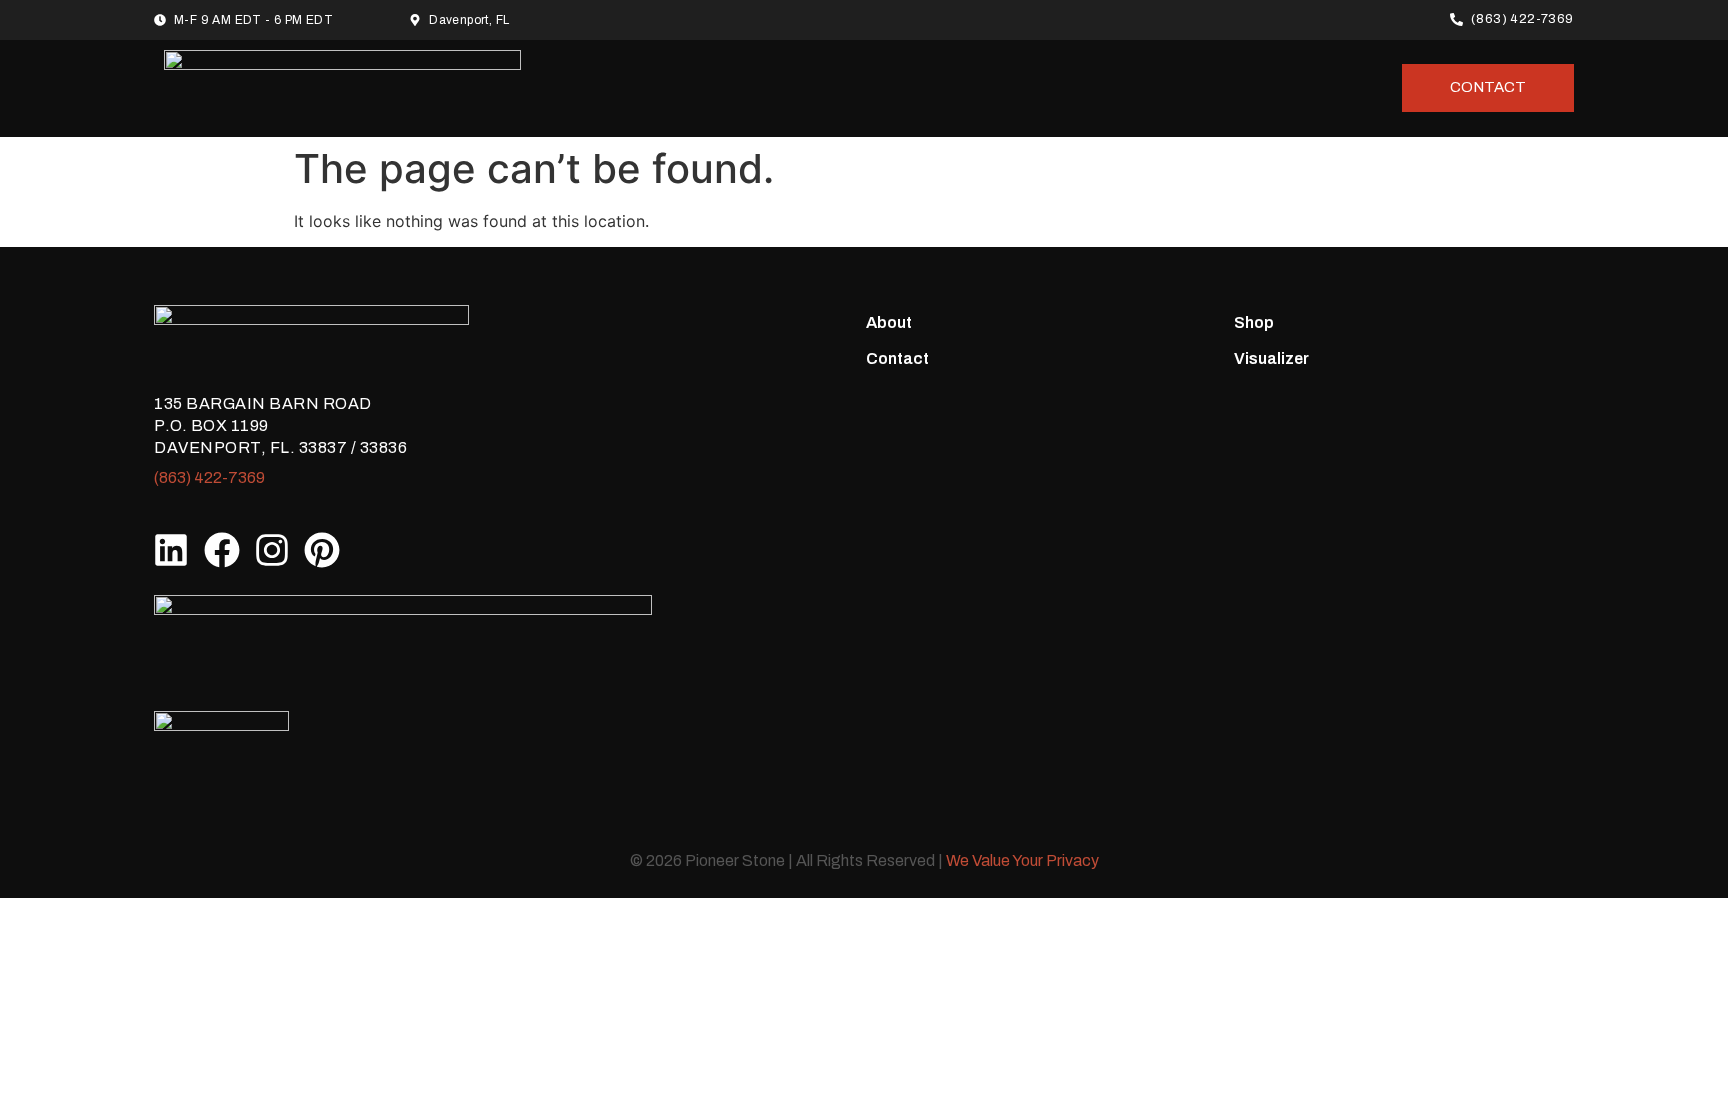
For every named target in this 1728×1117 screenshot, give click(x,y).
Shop (1254, 322)
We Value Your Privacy (1022, 860)
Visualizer (1271, 358)
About (889, 322)
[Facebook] (221, 549)
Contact (897, 358)
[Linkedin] (171, 549)
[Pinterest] (322, 549)
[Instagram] (272, 549)
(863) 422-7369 (209, 477)
